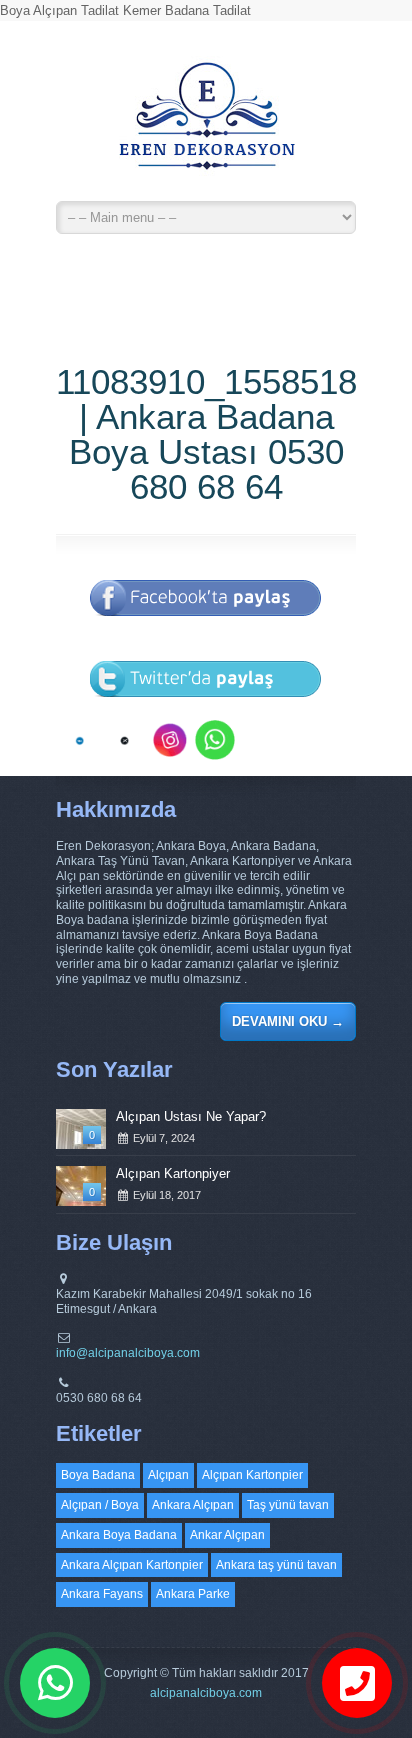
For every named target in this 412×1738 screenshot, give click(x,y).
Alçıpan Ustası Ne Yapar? (191, 1116)
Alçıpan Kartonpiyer (173, 1173)
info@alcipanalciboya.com (128, 1353)
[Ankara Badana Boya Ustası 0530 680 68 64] (206, 125)
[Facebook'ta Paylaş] (206, 629)
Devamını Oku (288, 1021)
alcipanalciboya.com (206, 1693)
